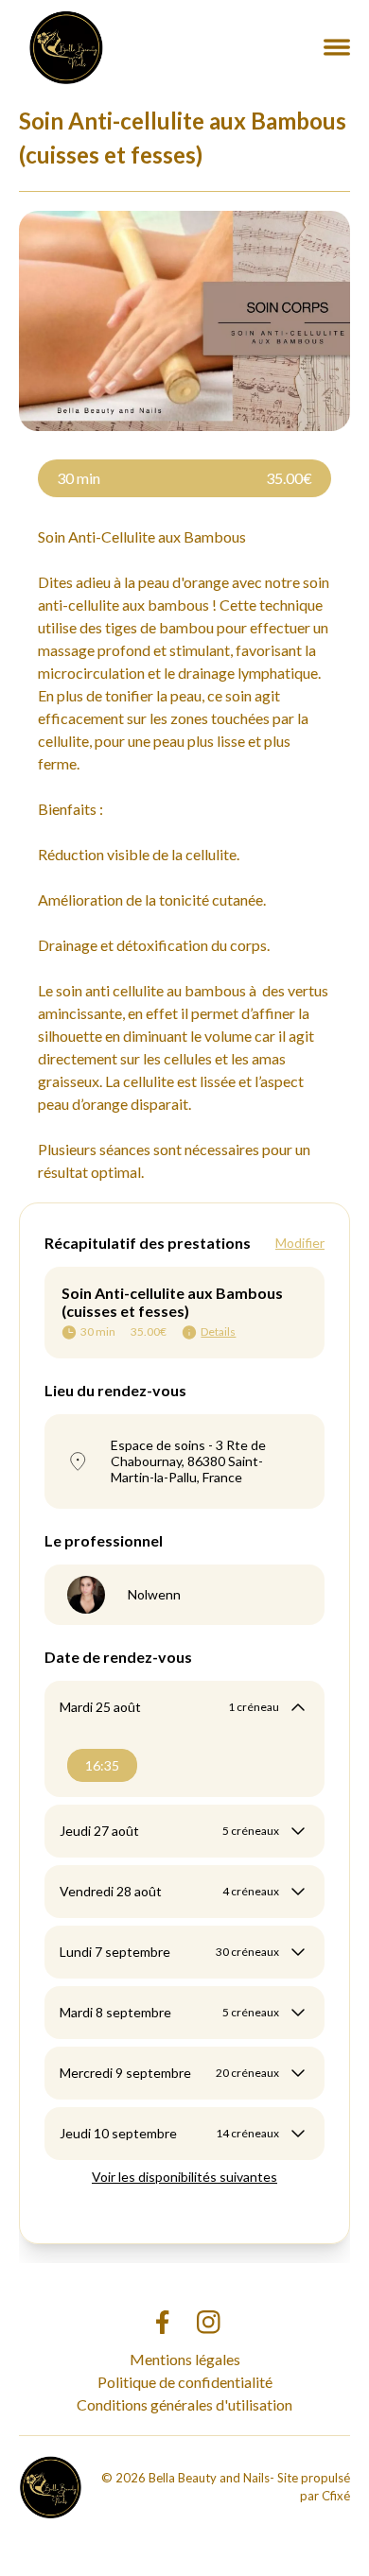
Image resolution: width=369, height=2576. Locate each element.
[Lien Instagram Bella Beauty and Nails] (209, 2322)
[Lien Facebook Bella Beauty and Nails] (161, 2322)
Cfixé (336, 2496)
